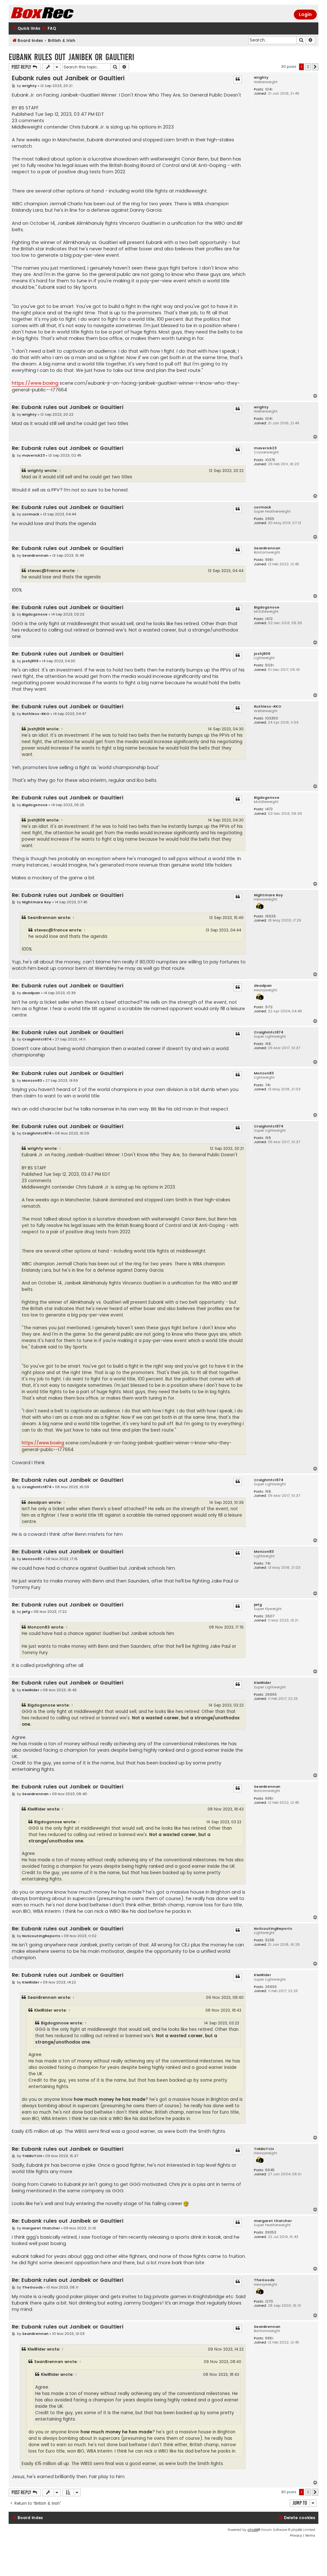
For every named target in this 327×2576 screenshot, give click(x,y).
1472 (269, 619)
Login (305, 14)
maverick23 (265, 448)
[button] (315, 67)
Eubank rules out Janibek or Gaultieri (71, 57)
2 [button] (308, 67)
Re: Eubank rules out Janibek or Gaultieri (68, 408)
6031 (269, 665)
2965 (270, 519)
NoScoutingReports (273, 1929)
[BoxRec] (58, 14)
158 (268, 1044)
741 (268, 1085)
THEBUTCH (264, 2149)
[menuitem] (49, 29)
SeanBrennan (267, 548)
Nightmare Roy (268, 895)
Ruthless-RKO (268, 707)
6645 (270, 2170)
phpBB (253, 2530)
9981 (269, 560)
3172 (269, 1007)
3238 (270, 1940)
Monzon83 (264, 1073)
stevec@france (44, 571)
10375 (270, 460)
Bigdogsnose (267, 607)
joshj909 (262, 654)
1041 (269, 89)
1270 (269, 2301)
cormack (262, 507)
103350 (272, 718)
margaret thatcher (273, 2221)
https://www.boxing (35, 383)
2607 (270, 1616)
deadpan (263, 986)
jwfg (258, 1605)
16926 (270, 916)
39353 (271, 2232)
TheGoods (264, 2280)
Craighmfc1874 (269, 1032)
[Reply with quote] (238, 79)
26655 (271, 1695)
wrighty (261, 78)
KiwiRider (262, 1683)
